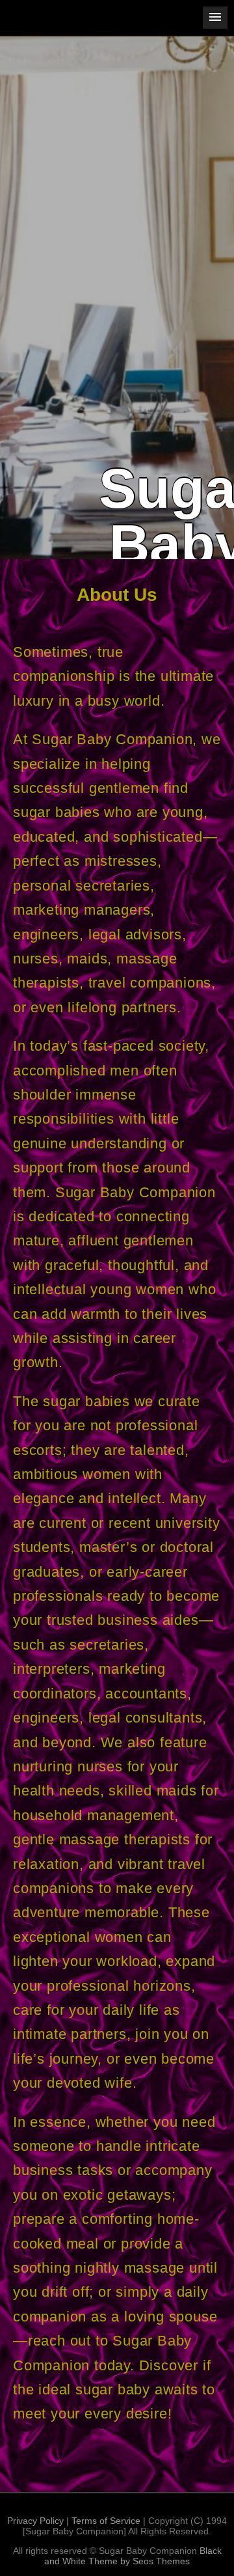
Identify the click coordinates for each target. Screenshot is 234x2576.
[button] (215, 18)
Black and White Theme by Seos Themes (133, 2556)
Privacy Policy (35, 2521)
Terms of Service (106, 2521)
